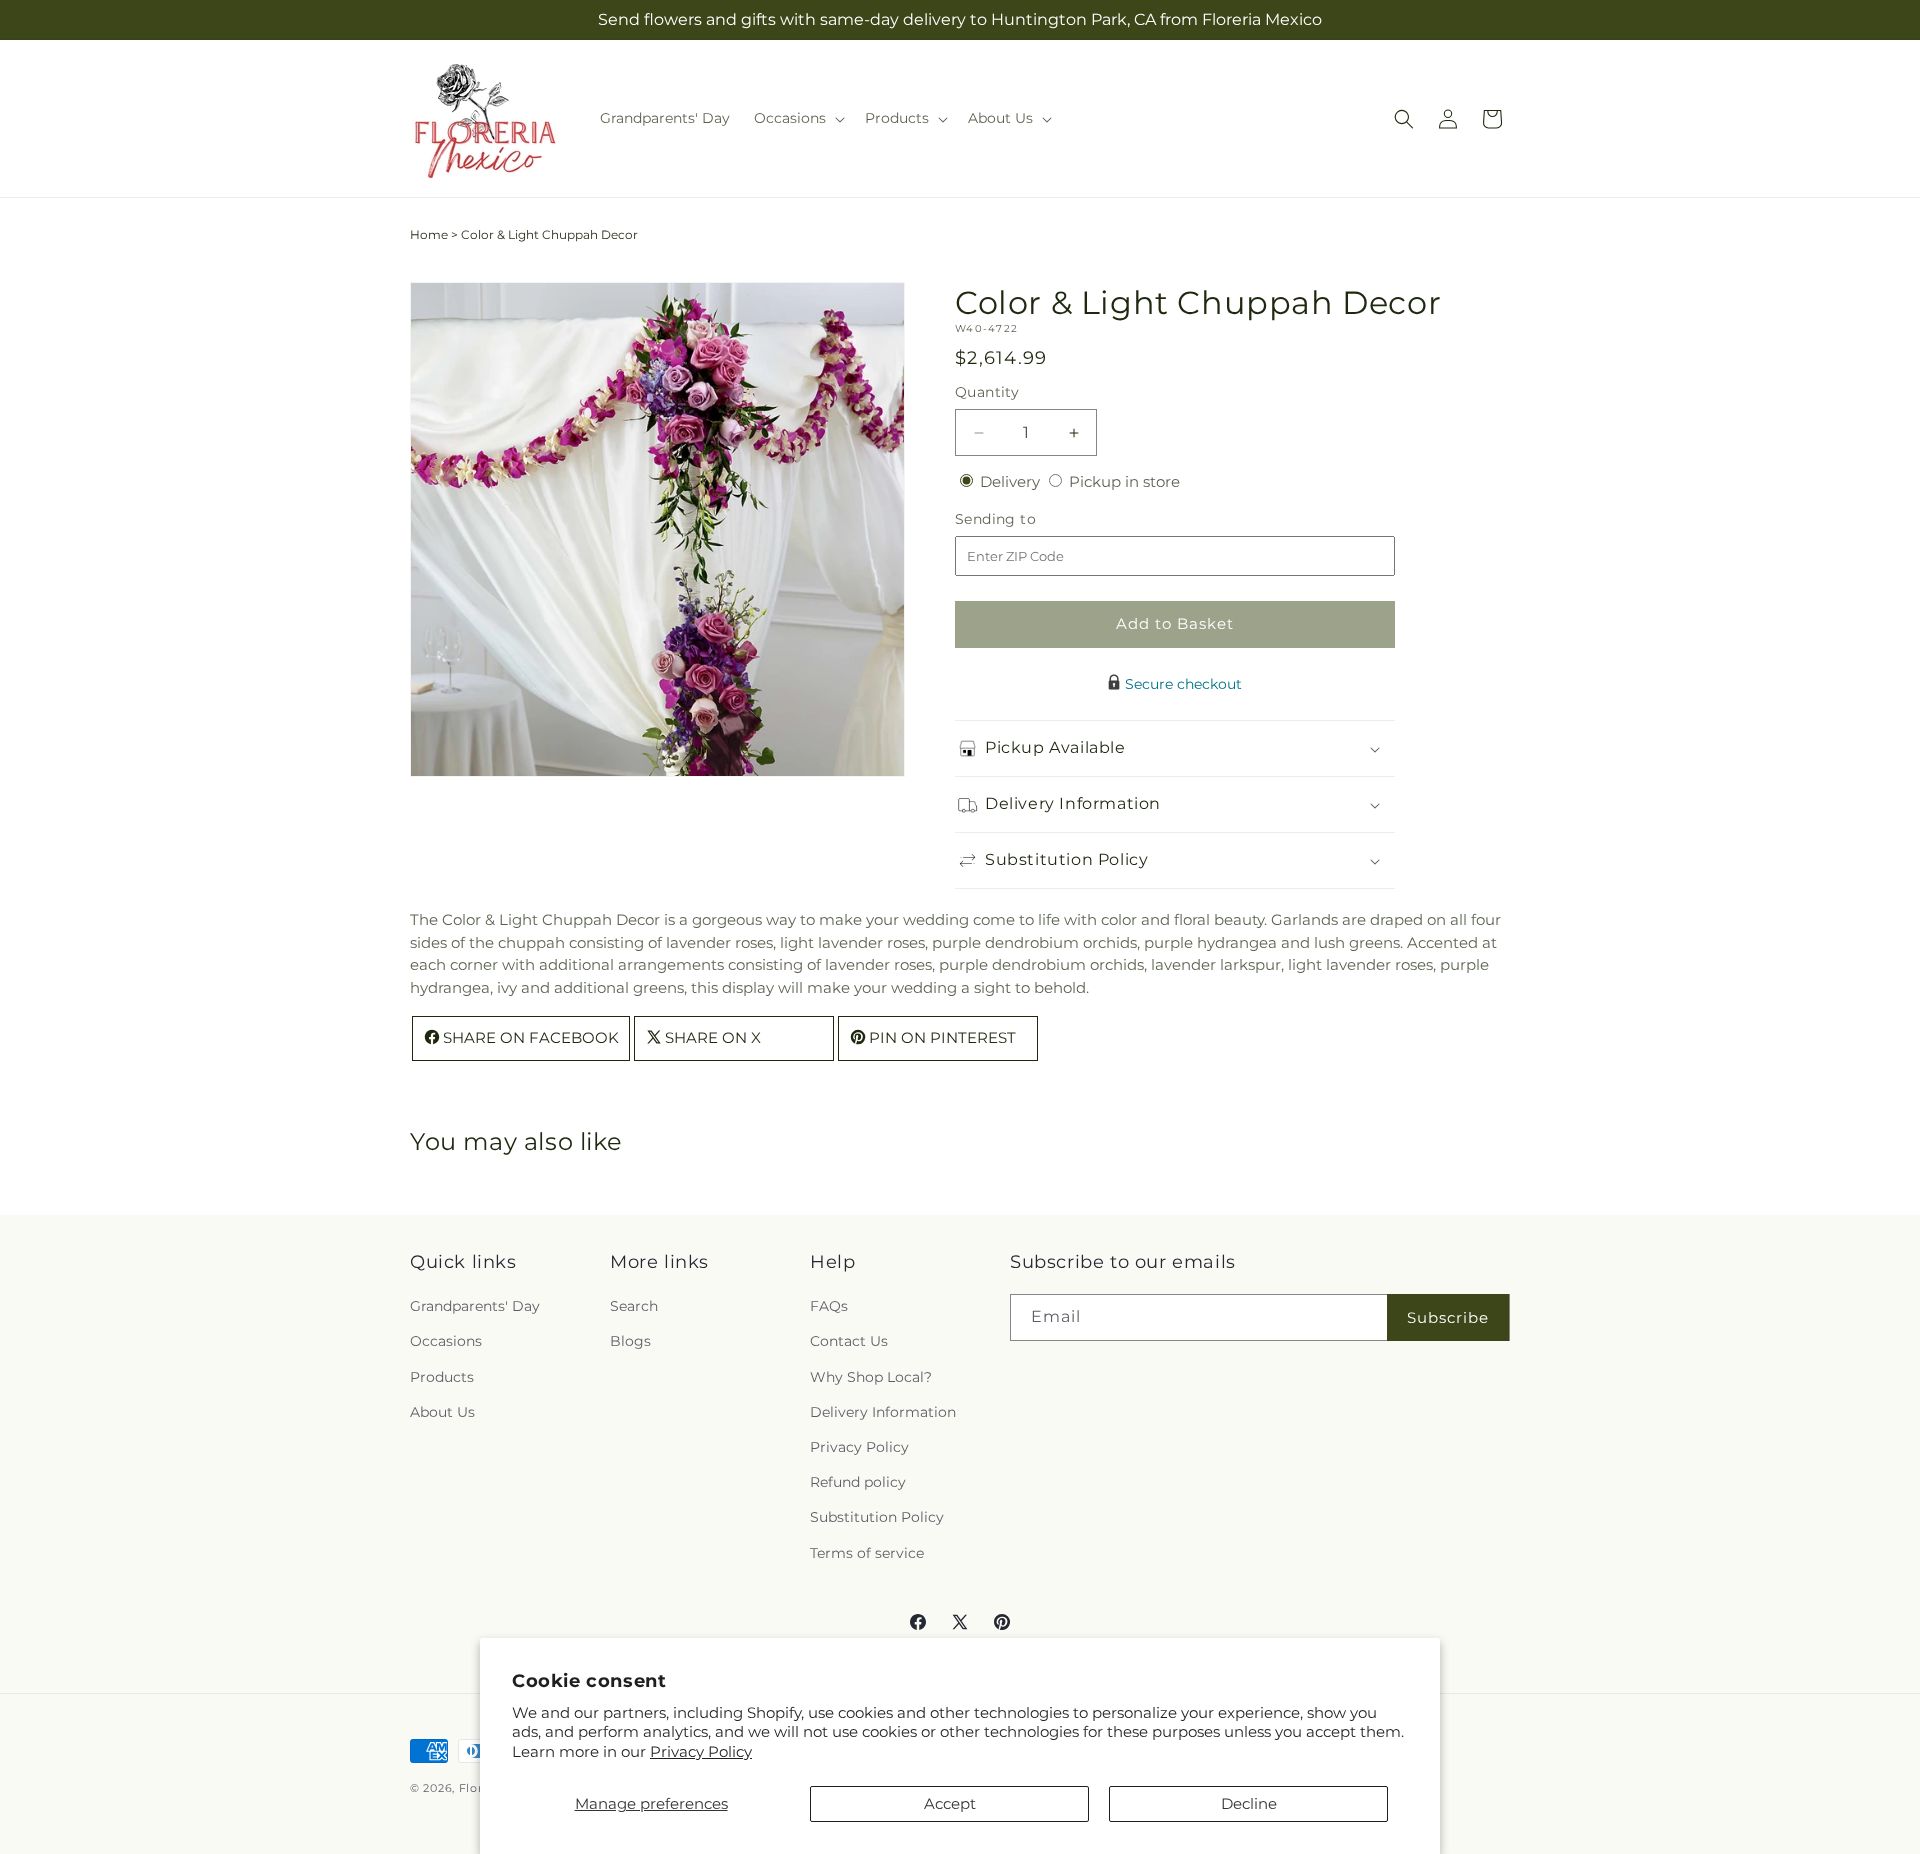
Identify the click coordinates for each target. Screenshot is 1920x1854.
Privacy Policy (701, 1751)
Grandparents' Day (475, 1306)
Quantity (987, 392)
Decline (1249, 1803)
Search (634, 1306)
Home (429, 234)
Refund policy (858, 1482)
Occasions (446, 1341)
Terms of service (867, 1553)
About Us (442, 1412)
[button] (797, 118)
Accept (950, 1803)
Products (442, 1377)
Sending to (1025, 519)
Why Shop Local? (871, 1377)
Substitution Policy (877, 1517)
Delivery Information (883, 1412)
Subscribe (1448, 1317)
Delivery (1012, 481)
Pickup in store (1124, 481)
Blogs (630, 1341)
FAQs (829, 1306)
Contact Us (849, 1341)
